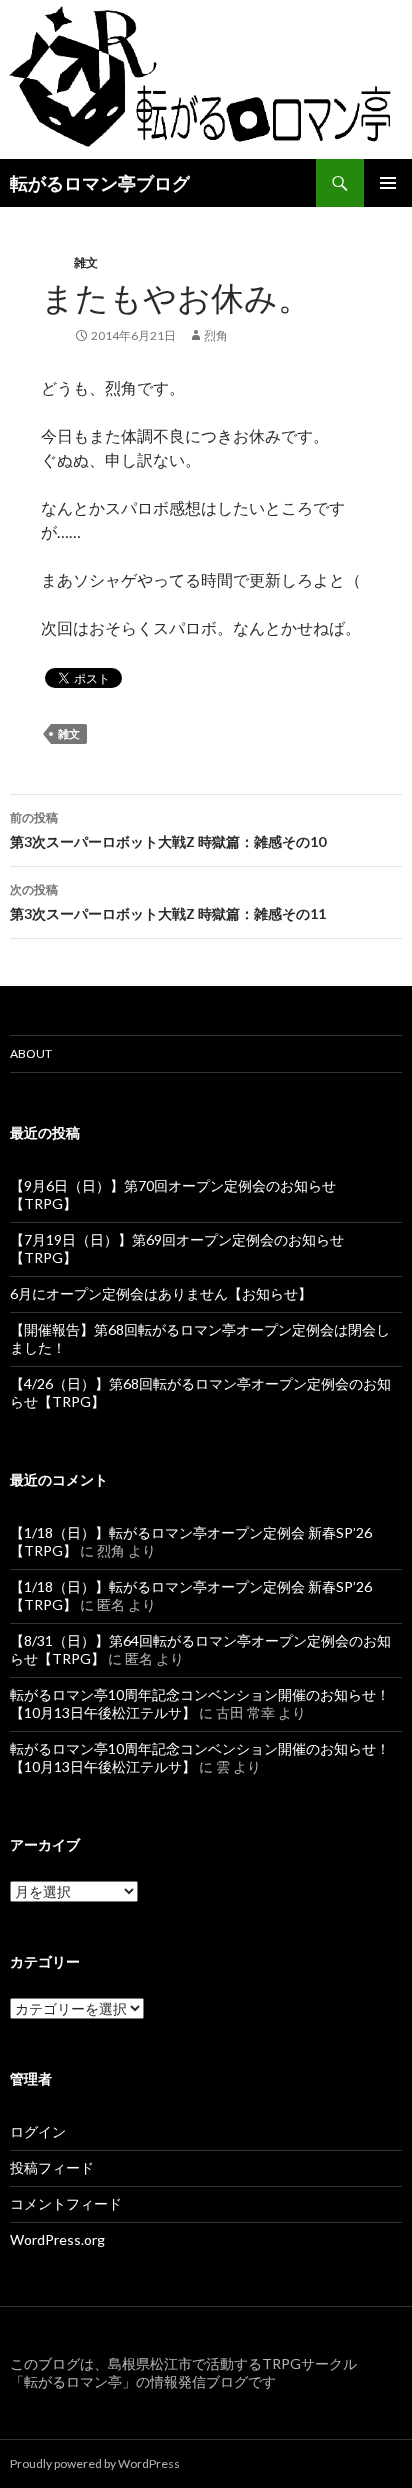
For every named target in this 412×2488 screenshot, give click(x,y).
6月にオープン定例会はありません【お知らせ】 (161, 1293)
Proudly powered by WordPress (95, 2463)
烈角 (216, 335)
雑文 (86, 262)
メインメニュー (388, 183)
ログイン (38, 2131)
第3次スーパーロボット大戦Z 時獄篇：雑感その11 (168, 902)
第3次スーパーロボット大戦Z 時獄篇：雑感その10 (168, 830)
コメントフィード (66, 2203)
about (31, 1053)
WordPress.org (57, 2239)
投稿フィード (52, 2167)
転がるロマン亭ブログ (100, 183)
